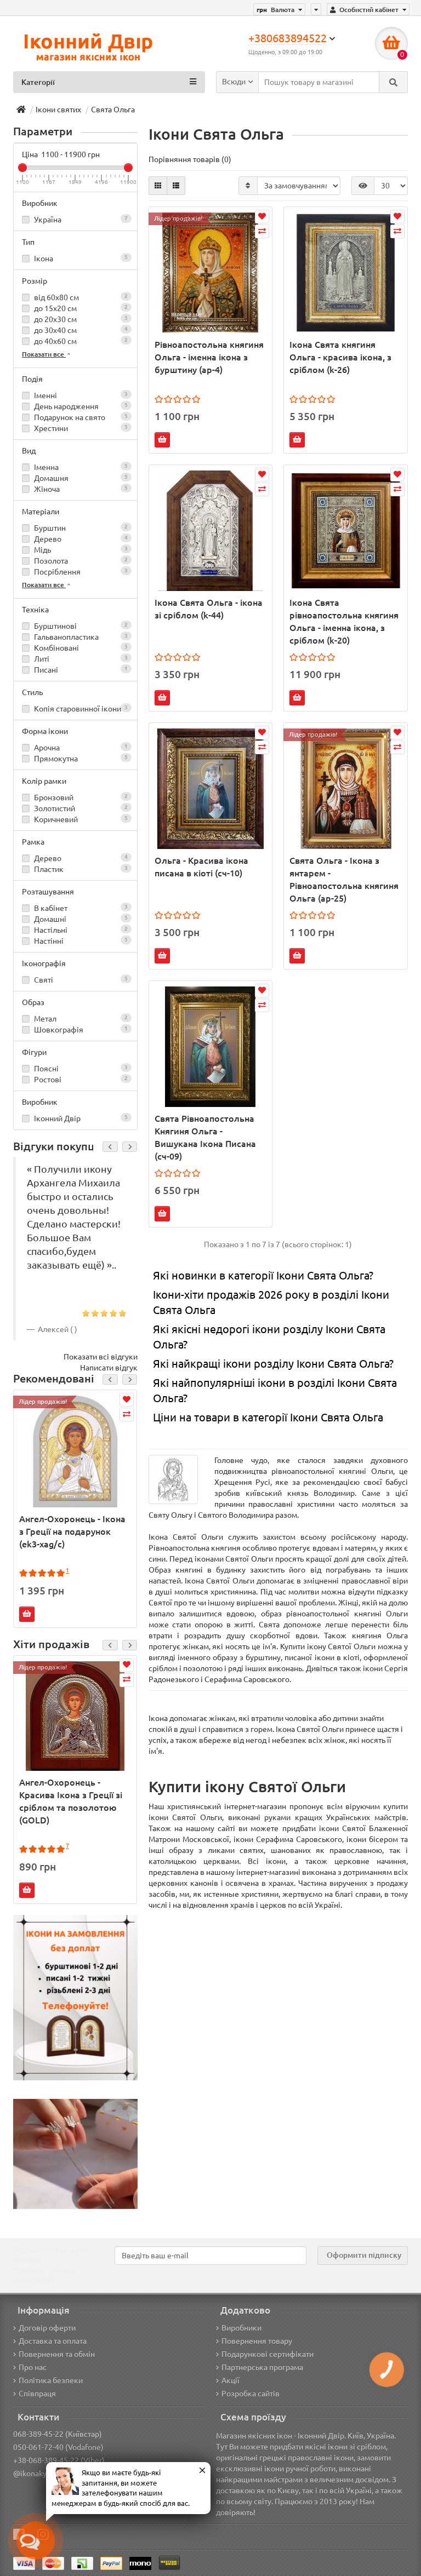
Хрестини (80, 428)
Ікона (80, 259)
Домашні (80, 919)
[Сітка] (158, 186)
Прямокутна (80, 759)
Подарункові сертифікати (268, 2354)
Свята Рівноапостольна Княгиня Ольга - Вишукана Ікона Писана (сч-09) (205, 1137)
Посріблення (80, 572)
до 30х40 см (80, 330)
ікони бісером (372, 1839)
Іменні (80, 395)
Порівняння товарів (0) (190, 159)
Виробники (241, 2328)
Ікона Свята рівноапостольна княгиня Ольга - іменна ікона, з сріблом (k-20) (344, 621)
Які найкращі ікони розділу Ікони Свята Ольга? (273, 1364)
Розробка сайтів (251, 2394)
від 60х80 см (80, 297)
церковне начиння (370, 1861)
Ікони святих (58, 110)
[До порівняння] (127, 1415)
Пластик (80, 869)
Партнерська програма (262, 2367)
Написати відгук (109, 1368)
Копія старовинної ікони (80, 709)
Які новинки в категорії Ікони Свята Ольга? (263, 1275)
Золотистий (80, 808)
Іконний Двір (80, 1118)
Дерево (80, 539)
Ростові (80, 1080)
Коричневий (80, 819)
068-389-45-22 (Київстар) (58, 2434)
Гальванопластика (80, 637)
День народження (80, 406)
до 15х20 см (80, 308)
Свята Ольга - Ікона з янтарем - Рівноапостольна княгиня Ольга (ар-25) (344, 879)
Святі (80, 980)
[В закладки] (127, 1400)
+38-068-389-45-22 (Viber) (59, 2460)
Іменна (80, 467)
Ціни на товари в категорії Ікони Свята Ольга (268, 1417)
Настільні (80, 930)
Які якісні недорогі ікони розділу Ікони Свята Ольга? (269, 1337)
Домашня (80, 478)
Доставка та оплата (53, 2341)
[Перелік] (176, 186)
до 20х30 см (80, 319)
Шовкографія (80, 1030)
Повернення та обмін (57, 2354)
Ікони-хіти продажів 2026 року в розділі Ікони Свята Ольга (271, 1303)
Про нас (33, 2367)
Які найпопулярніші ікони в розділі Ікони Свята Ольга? (275, 1391)
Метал (80, 1019)
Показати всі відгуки (101, 1357)
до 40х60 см (80, 341)
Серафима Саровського (247, 1679)
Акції (231, 2380)
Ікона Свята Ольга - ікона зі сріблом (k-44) (209, 609)
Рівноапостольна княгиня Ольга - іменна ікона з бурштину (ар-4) (209, 357)
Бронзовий (80, 798)
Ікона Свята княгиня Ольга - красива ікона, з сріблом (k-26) (340, 357)
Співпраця (37, 2394)
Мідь (80, 550)
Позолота (80, 561)
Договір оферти (47, 2328)
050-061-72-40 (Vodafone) (58, 2447)
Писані (80, 670)
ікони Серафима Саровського (288, 1839)
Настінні (80, 941)
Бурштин (80, 528)
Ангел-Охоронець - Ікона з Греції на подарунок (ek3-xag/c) (72, 1531)
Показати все (44, 354)
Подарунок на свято (80, 417)
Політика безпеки (51, 2380)
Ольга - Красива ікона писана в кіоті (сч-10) (201, 867)
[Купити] (27, 1614)
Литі (80, 659)
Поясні (80, 1069)
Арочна (80, 748)
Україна (80, 220)
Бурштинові (80, 626)
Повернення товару (257, 2341)
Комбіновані (80, 648)
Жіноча (80, 489)
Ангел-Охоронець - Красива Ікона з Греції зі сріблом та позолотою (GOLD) (71, 1801)
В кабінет (80, 908)
